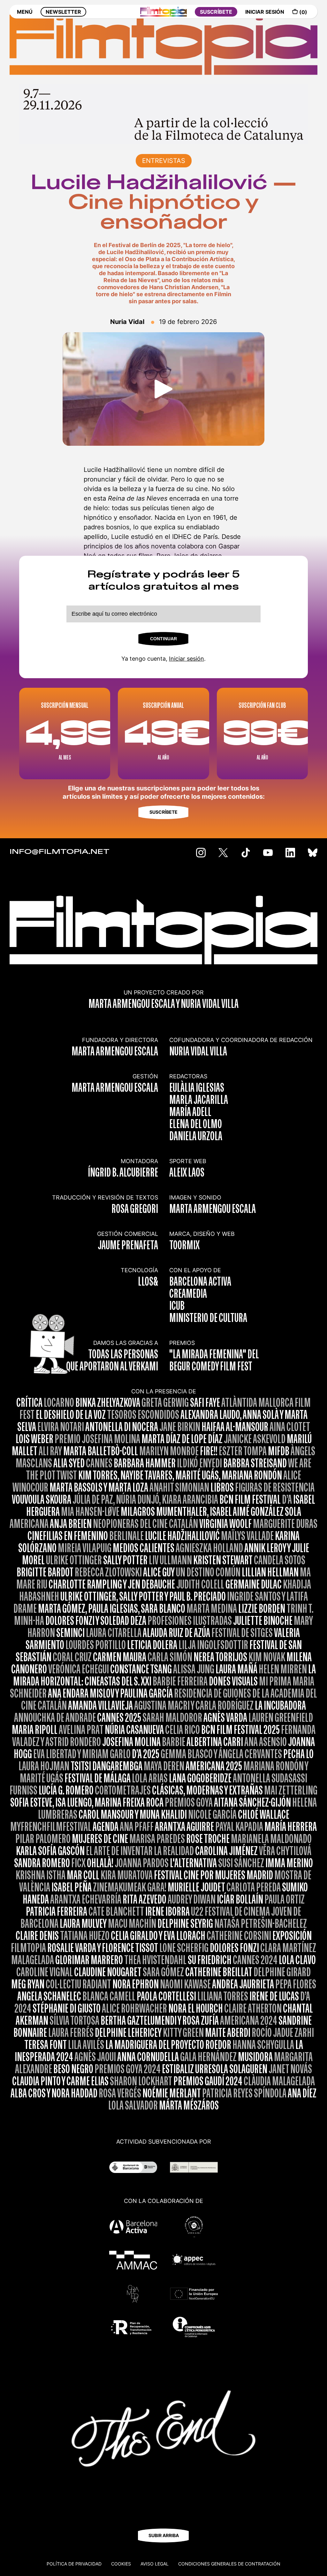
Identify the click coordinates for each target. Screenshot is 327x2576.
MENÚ (25, 12)
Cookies (121, 2564)
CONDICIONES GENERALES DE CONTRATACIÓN (229, 2564)
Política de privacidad (74, 2564)
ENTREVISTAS (164, 161)
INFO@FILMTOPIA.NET (60, 852)
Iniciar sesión (186, 659)
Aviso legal (155, 2564)
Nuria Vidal (127, 322)
